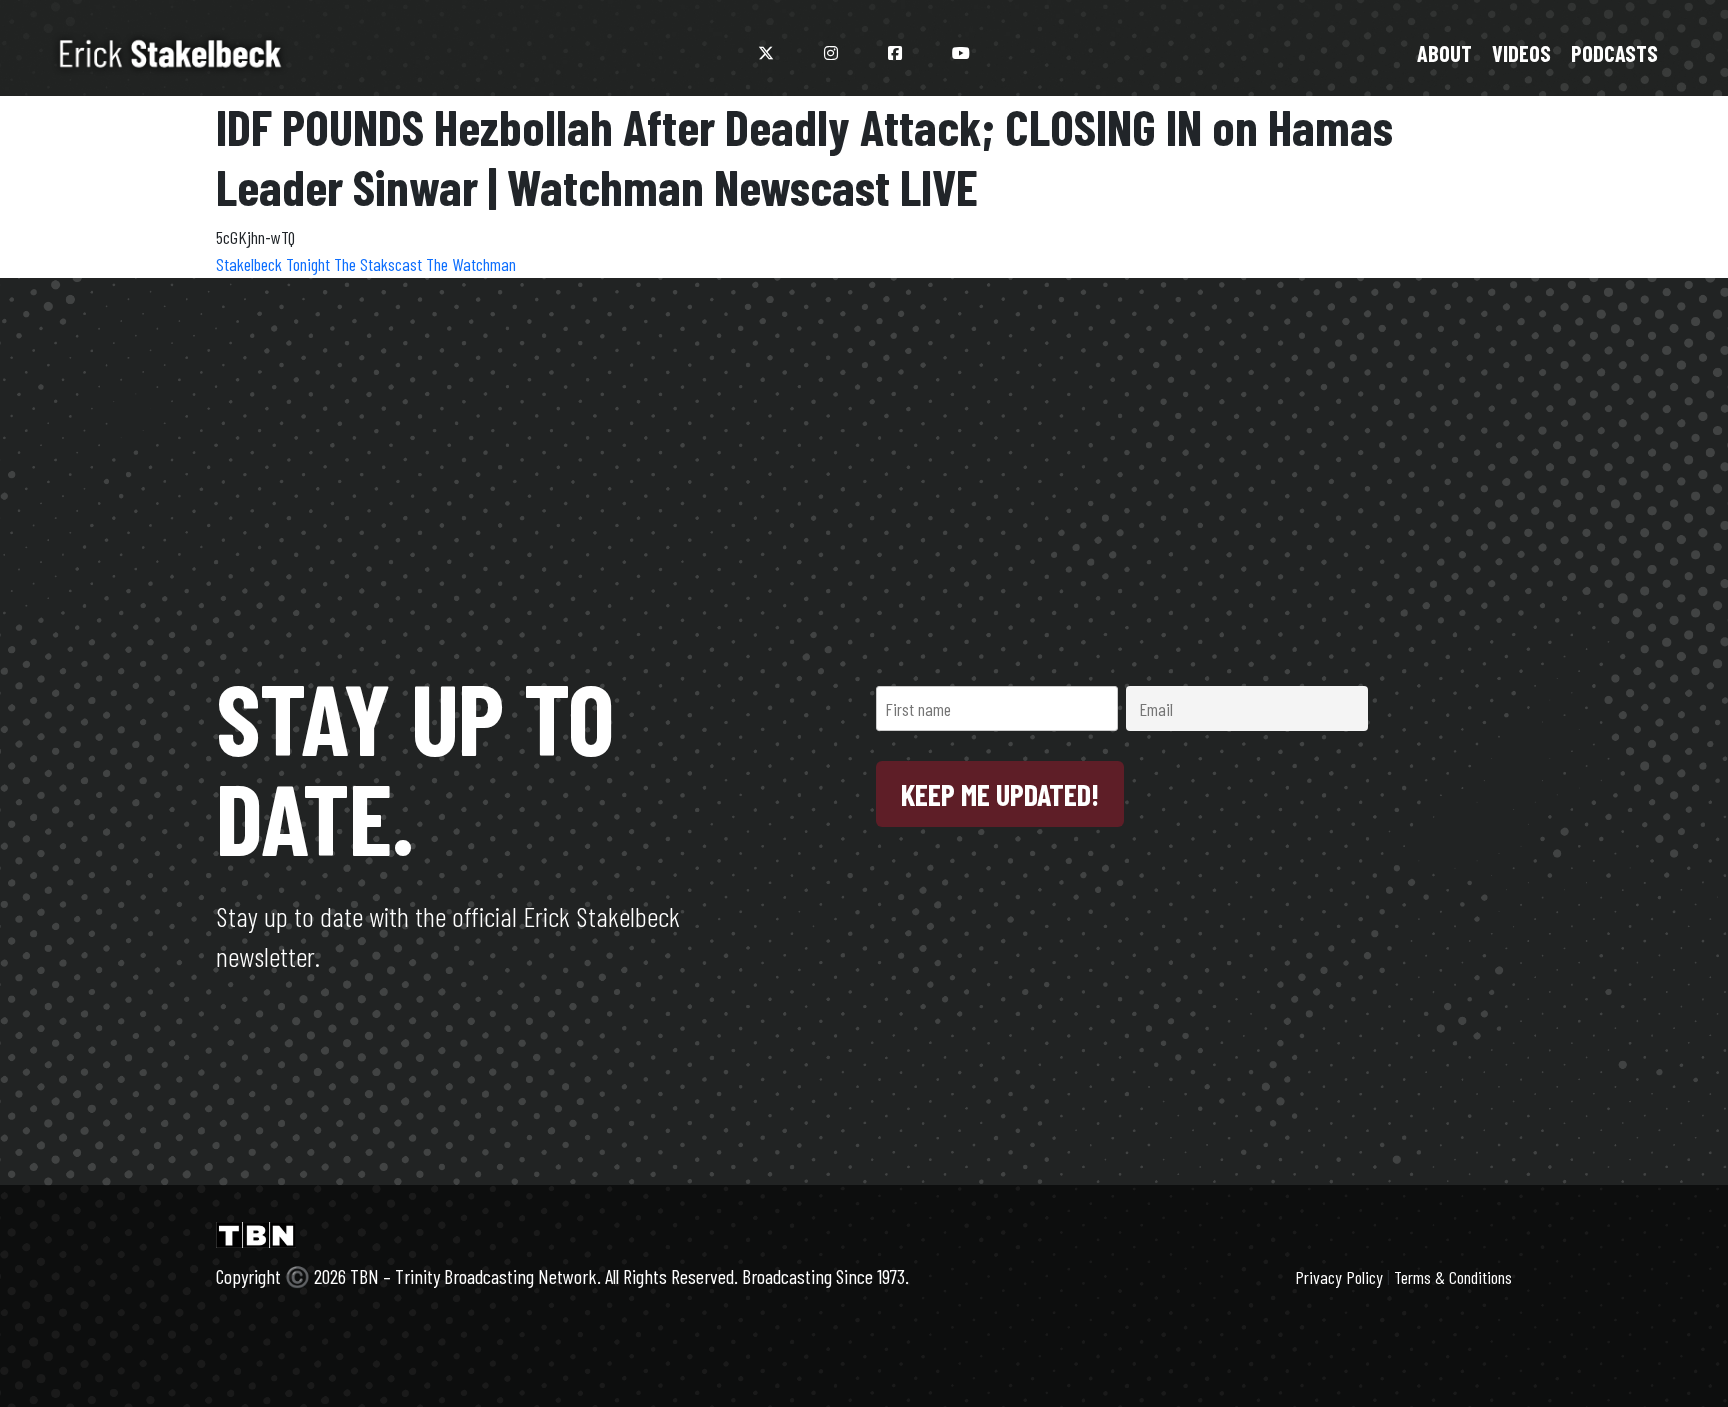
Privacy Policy (1339, 1277)
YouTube (961, 53)
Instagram (831, 53)
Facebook (895, 53)
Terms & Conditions (1453, 1277)
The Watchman (471, 264)
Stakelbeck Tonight (275, 264)
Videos (1521, 53)
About (1444, 53)
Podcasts (1614, 53)
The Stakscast (380, 264)
